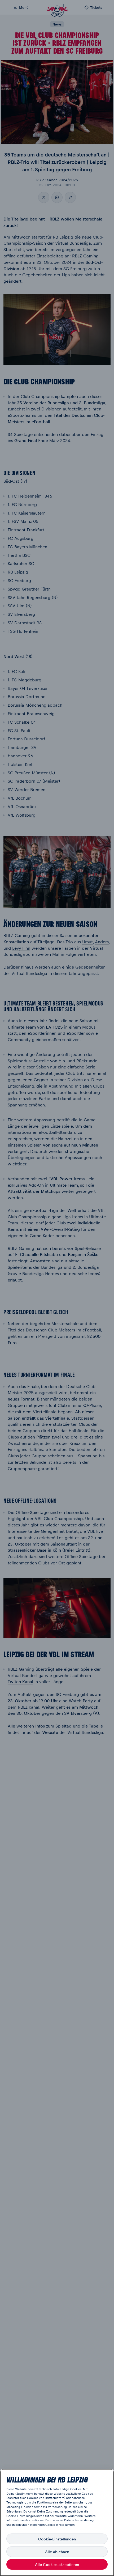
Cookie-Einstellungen (57, 2539)
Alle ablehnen (57, 2552)
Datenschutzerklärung (79, 2520)
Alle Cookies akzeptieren (57, 2564)
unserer (58, 2520)
